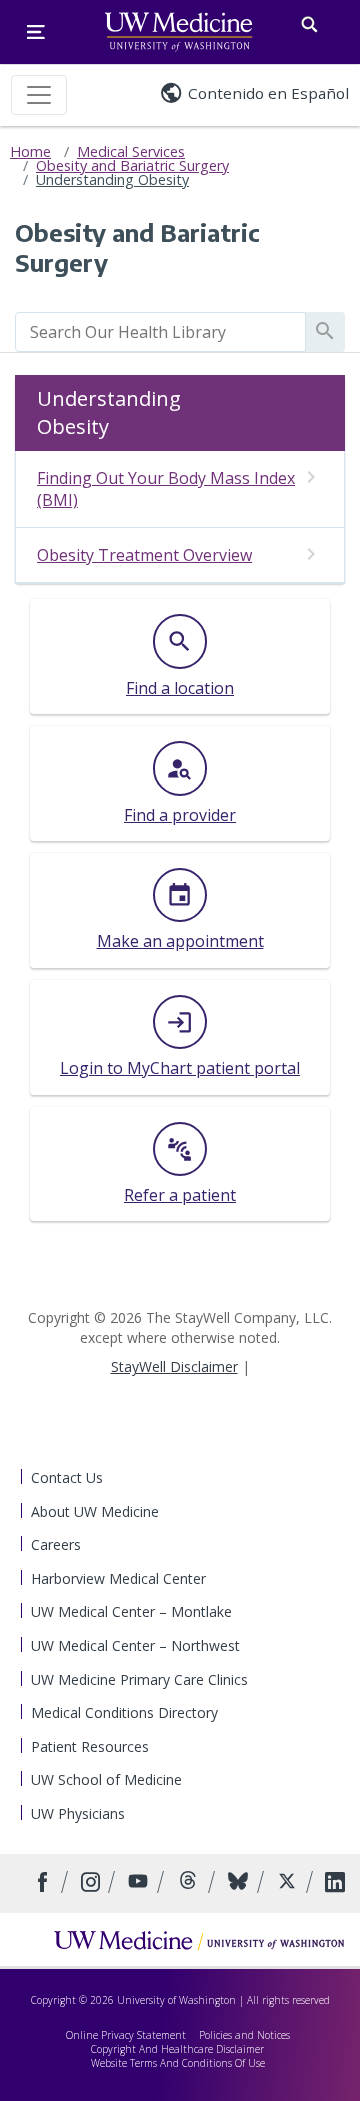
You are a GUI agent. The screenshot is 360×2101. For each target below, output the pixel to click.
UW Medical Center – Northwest (135, 1645)
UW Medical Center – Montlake (131, 1611)
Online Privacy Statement (126, 2035)
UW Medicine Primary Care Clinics (139, 1679)
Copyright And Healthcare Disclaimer (177, 2049)
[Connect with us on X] (289, 1883)
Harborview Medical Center (118, 1578)
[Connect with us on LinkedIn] (335, 1883)
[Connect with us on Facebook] (45, 1883)
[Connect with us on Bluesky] (240, 1883)
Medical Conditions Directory (124, 1712)
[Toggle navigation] (39, 95)
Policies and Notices (244, 2035)
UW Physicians (78, 1813)
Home (30, 151)
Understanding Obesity (112, 179)
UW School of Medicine (106, 1779)
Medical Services (131, 151)
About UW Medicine (95, 1511)
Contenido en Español (268, 93)
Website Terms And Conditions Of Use (178, 2063)
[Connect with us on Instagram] (92, 1883)
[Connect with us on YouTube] (140, 1883)
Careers (56, 1544)
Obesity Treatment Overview (144, 555)
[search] (160, 332)
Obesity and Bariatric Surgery (132, 165)
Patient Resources (90, 1746)
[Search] (309, 20)
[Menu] (36, 32)
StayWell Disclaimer (174, 1366)
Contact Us (67, 1477)
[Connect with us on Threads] (190, 1883)
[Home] (199, 1940)
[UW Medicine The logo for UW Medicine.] (178, 32)
